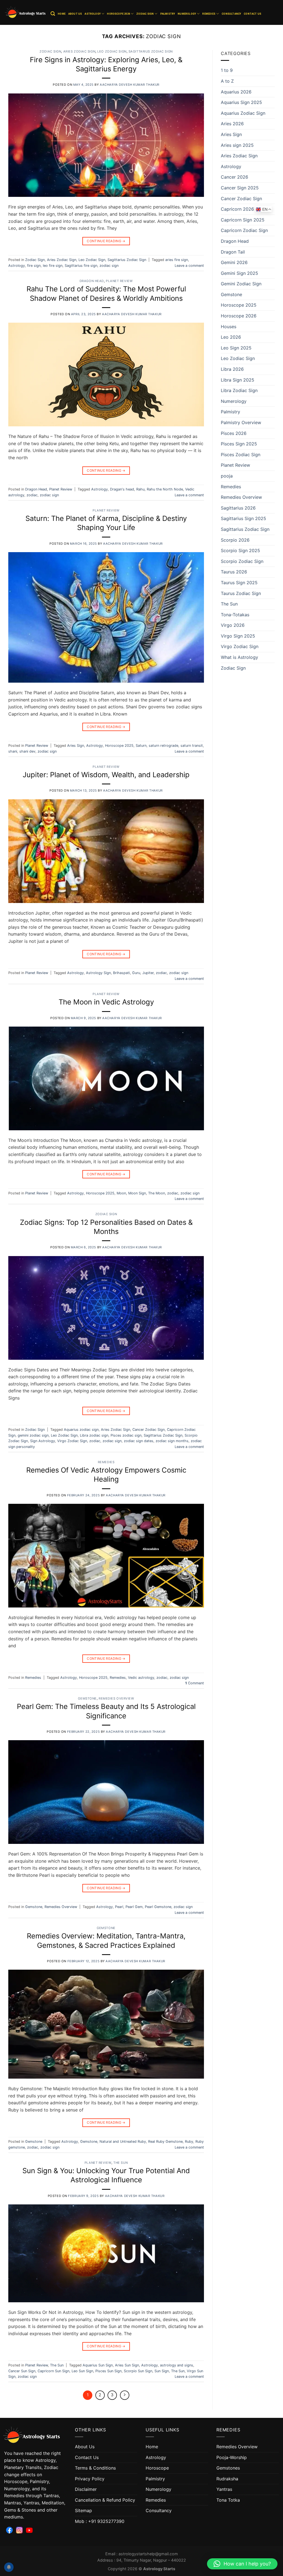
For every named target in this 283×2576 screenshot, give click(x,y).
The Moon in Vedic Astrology (106, 1002)
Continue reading (106, 241)
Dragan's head (122, 489)
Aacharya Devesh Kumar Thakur (130, 85)
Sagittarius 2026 (238, 508)
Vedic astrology (141, 1678)
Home (62, 14)
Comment (195, 1683)
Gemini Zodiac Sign (241, 284)
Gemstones (228, 2468)
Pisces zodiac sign (126, 1435)
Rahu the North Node (165, 489)
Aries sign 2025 (237, 145)
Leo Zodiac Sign (112, 51)
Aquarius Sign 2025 (241, 102)
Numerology (187, 14)
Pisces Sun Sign (108, 2371)
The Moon (157, 1193)
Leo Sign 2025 (236, 348)
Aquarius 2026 (236, 92)
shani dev (27, 751)
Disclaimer (86, 2489)
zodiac (32, 495)
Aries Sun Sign (127, 2365)
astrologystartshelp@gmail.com (148, 2554)
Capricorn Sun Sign (53, 2371)
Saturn (141, 746)
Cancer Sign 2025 (240, 188)
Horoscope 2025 (119, 746)
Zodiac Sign (145, 14)
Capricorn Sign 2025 (243, 220)
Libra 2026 (232, 369)
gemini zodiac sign (33, 1435)
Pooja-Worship (232, 2457)
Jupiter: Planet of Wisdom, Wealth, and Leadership (106, 775)
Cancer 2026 (234, 177)
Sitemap (83, 2510)
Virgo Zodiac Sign (72, 1441)
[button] (242, 2564)
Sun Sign (162, 2371)
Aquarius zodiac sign (81, 1430)
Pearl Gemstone (158, 1907)
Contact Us (252, 14)
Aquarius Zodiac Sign (243, 113)
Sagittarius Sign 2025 (243, 518)
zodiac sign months (172, 1441)
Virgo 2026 (233, 625)
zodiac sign (109, 266)
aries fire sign (177, 260)
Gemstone (87, 1698)
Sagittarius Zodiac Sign (151, 51)
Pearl (119, 1907)
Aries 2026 (232, 124)
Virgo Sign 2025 (238, 636)
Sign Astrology (43, 1441)
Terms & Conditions (95, 2468)
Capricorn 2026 (237, 209)
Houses (229, 327)
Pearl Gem (134, 1907)
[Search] (53, 14)
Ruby (189, 2142)
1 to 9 (227, 70)
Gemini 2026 (234, 262)
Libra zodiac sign (94, 1435)
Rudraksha (227, 2479)
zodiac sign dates (139, 1441)
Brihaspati (121, 973)
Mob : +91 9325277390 (100, 2521)
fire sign (34, 266)
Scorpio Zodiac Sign (242, 561)
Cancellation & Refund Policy (105, 2500)
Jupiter (148, 973)
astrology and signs (177, 2365)
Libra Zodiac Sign (239, 390)
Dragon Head (92, 281)
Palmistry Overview (241, 422)
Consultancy (231, 14)
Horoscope (157, 2468)
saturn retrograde (163, 746)
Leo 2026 (231, 337)
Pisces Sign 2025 (239, 444)
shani (13, 751)
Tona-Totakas (235, 615)
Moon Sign (137, 1193)
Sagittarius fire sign (81, 266)
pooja (227, 476)
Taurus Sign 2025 (239, 583)
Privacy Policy (90, 2479)
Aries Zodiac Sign (79, 51)
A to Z (227, 81)
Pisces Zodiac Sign (241, 455)
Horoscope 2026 (118, 14)
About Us (75, 14)
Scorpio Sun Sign (138, 2371)
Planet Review (119, 281)
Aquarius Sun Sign (98, 2365)
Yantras (224, 2489)
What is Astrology (239, 657)
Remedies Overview (116, 1698)
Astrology (93, 14)
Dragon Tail (233, 252)
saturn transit (192, 746)
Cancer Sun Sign (22, 2371)
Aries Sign (76, 746)
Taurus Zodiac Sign (241, 593)
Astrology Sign (98, 973)
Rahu (140, 489)
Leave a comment (189, 266)
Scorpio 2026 (235, 540)
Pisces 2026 (234, 433)
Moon (121, 1193)
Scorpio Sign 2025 (240, 550)
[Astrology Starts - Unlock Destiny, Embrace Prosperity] (25, 12)
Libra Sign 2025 (238, 380)
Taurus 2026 (234, 572)
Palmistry (168, 14)
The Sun (120, 2163)
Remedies (209, 14)
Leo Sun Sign (82, 2371)
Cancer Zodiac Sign (149, 1430)
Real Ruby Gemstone (165, 2142)
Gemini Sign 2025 (239, 273)
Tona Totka (228, 2500)
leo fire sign (53, 266)
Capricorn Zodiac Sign (244, 230)
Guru (136, 973)
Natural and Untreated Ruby (123, 2142)
